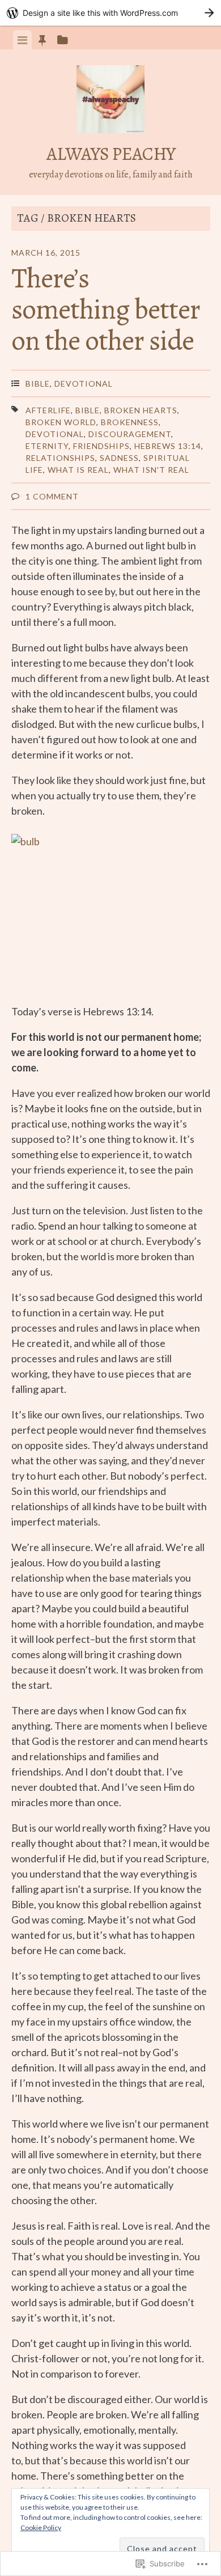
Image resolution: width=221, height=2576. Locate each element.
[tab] (22, 40)
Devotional (84, 384)
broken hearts (141, 410)
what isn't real (151, 470)
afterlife (48, 410)
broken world (61, 422)
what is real (78, 470)
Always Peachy (111, 154)
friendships (101, 446)
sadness (119, 458)
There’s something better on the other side (106, 309)
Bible (38, 384)
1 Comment (52, 496)
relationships (60, 458)
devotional (55, 434)
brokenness (130, 422)
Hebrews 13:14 (168, 446)
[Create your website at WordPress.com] (110, 13)
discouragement (130, 434)
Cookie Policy (41, 2528)
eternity (47, 446)
